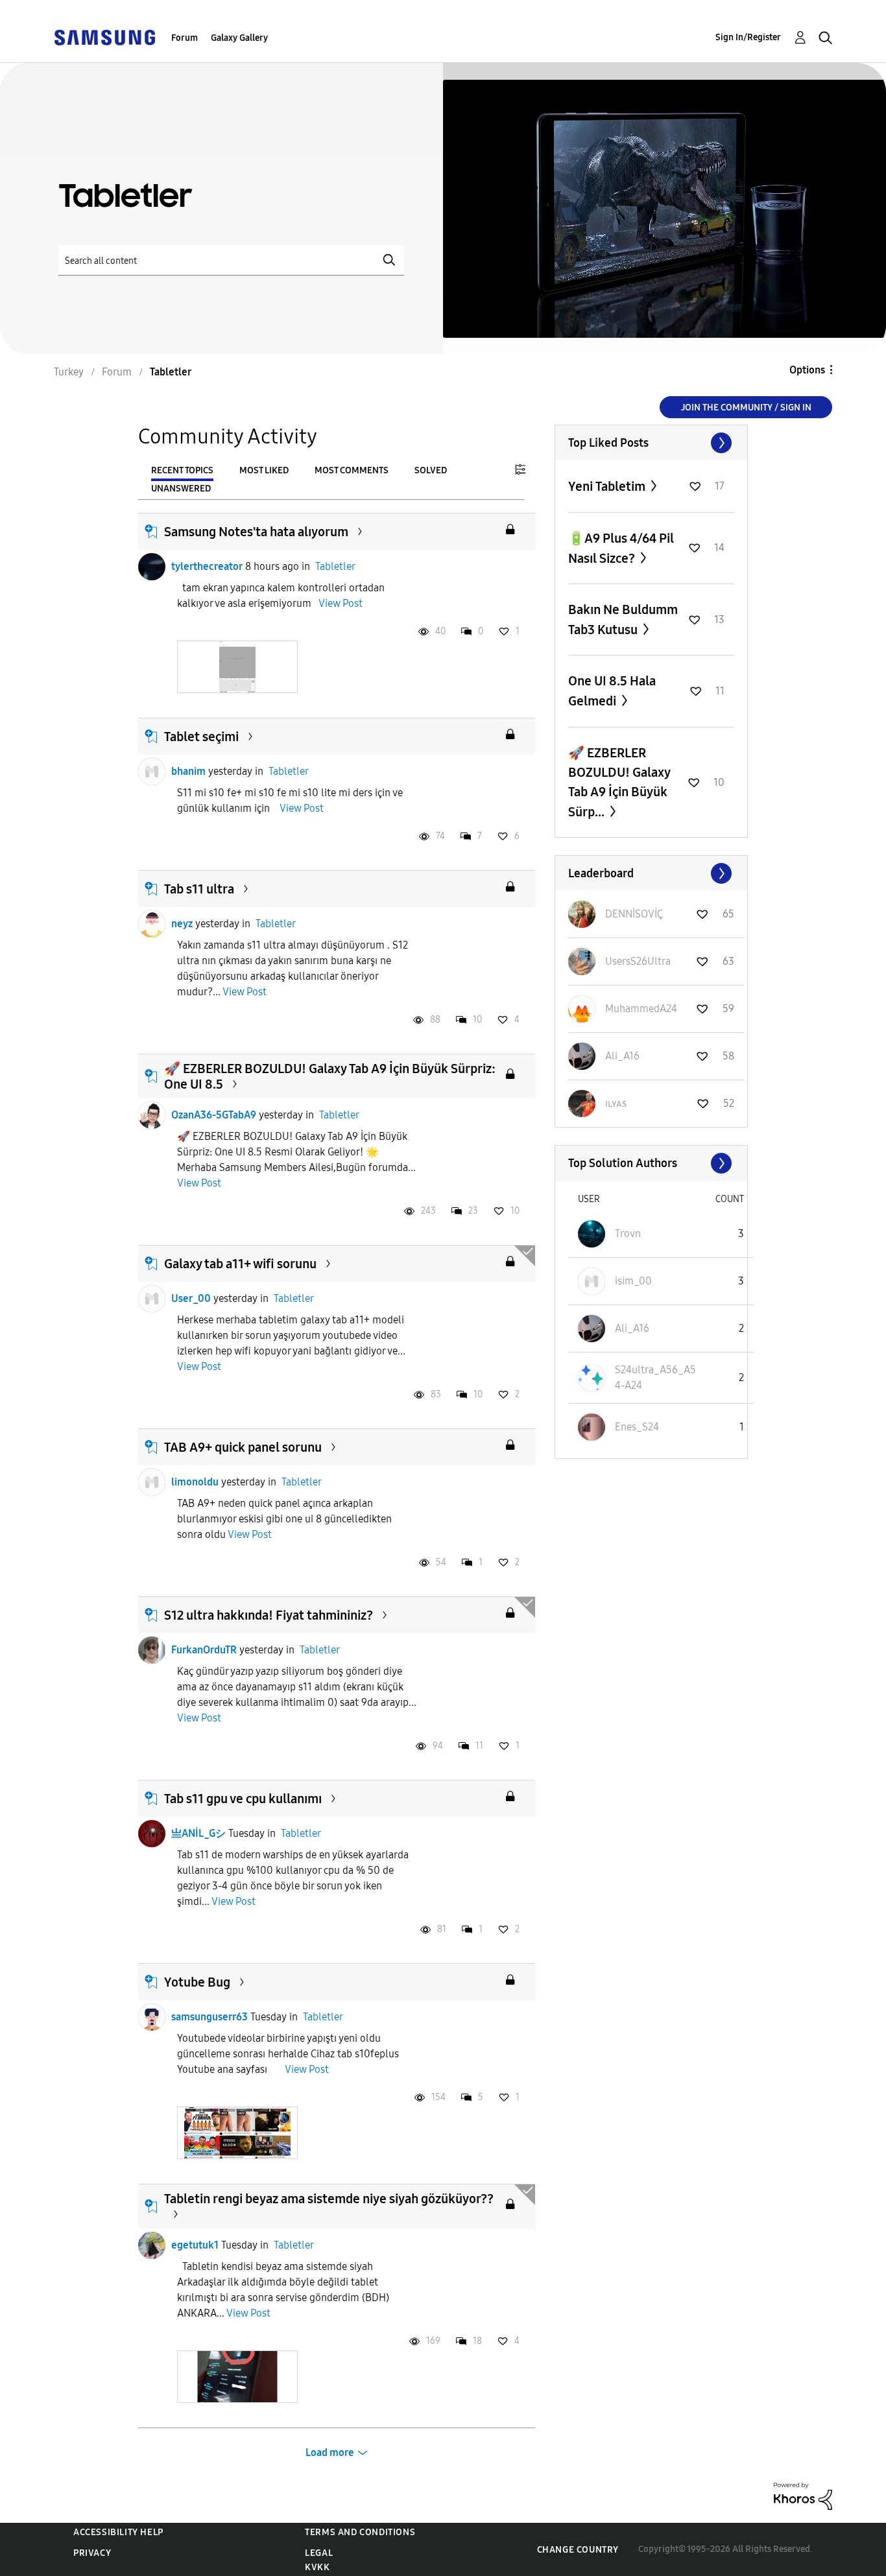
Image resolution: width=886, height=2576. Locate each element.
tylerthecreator (207, 566)
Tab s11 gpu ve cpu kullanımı (243, 1799)
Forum (185, 38)
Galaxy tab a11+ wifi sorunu (240, 1264)
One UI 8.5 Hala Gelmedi (612, 691)
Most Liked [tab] (264, 470)
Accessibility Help (118, 2532)
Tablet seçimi (201, 737)
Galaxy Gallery (239, 38)
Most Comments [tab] (352, 470)
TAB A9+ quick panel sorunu (243, 1447)
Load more (330, 2452)
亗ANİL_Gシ (198, 1833)
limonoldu (195, 1482)
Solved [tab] (431, 470)
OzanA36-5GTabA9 (214, 1115)
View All (651, 443)
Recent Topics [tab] (182, 470)
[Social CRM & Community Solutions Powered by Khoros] (803, 2495)
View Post (341, 603)
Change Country (578, 2550)
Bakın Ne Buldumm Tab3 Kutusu (623, 620)
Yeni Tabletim (608, 486)
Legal (319, 2553)
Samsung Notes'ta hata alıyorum (256, 532)
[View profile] (152, 567)
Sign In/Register (748, 37)
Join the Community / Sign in (746, 408)
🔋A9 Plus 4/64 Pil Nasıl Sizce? (621, 548)
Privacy (92, 2553)
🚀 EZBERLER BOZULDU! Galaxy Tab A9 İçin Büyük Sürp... (619, 782)
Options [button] (807, 370)
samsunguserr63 (210, 2017)
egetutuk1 (195, 2245)
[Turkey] (104, 37)
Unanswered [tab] (181, 489)
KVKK (317, 2567)
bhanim (188, 771)
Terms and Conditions (360, 2532)
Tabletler (335, 566)
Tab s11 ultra (199, 889)
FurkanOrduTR (204, 1650)
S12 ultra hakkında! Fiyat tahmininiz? (269, 1615)
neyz (182, 924)
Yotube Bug (197, 1982)
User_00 (191, 1298)
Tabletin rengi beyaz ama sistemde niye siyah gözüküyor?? (329, 2199)
